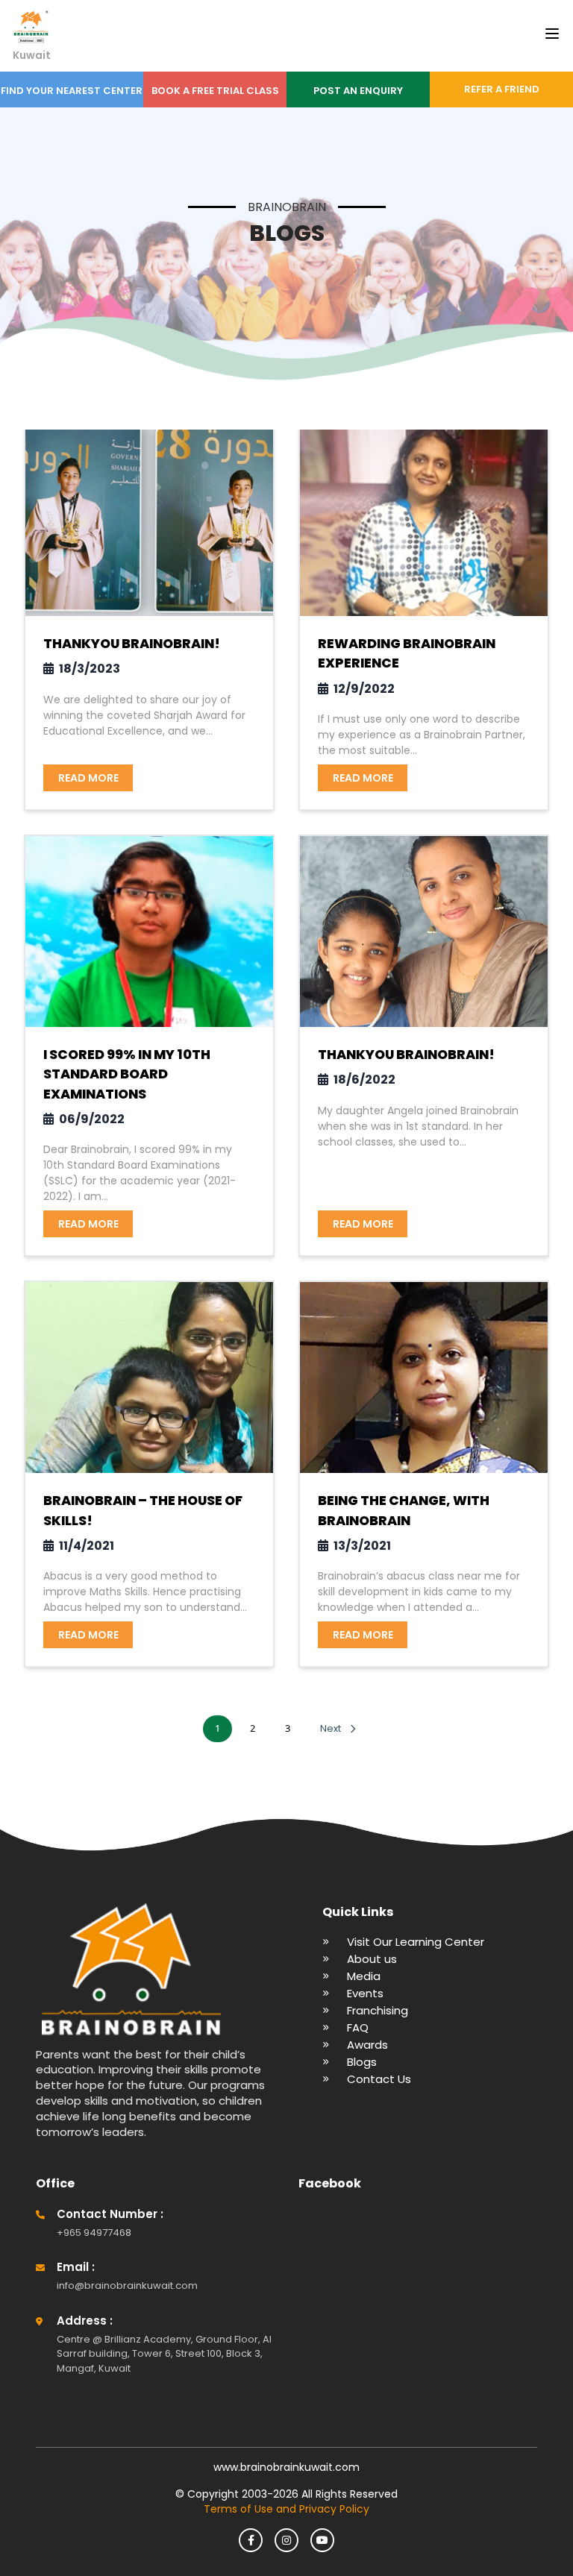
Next (331, 1728)
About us (372, 1959)
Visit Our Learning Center (416, 1942)
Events (365, 1993)
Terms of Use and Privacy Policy (286, 2509)
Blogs (362, 2062)
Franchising (378, 2010)
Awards (367, 2045)
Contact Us (379, 2079)
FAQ (358, 2027)
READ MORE (88, 778)
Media (364, 1976)
